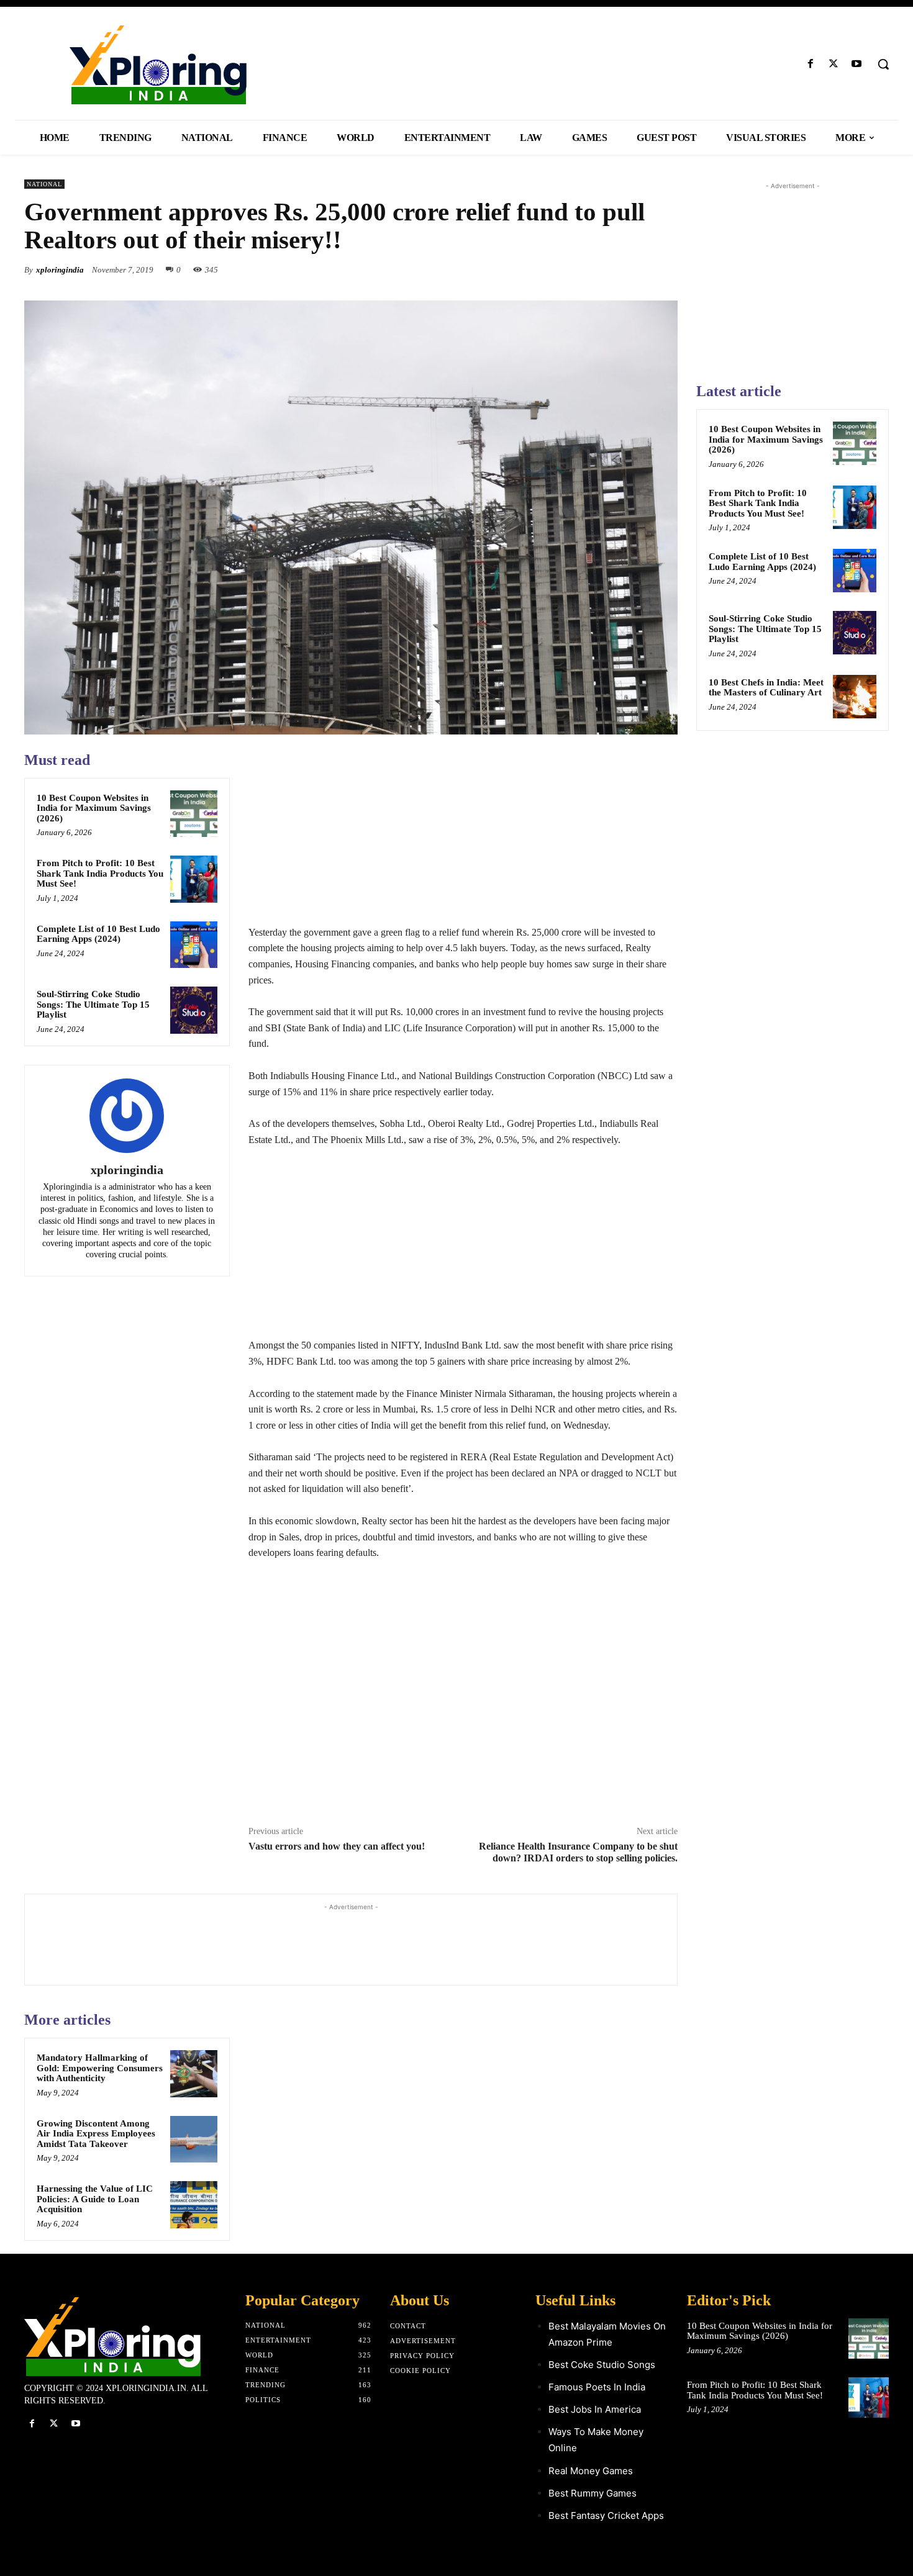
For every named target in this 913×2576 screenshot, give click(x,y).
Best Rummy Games (593, 2493)
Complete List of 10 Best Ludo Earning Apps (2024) (98, 934)
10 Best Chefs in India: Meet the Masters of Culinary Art (766, 688)
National (44, 184)
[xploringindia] (127, 1116)
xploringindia (60, 270)
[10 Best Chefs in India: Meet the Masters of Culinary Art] (855, 697)
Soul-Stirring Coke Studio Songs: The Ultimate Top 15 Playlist (93, 1004)
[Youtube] (857, 64)
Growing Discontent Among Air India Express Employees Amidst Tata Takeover (96, 2134)
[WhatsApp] (665, 269)
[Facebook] (810, 64)
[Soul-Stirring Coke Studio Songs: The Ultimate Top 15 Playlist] (194, 1010)
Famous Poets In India (597, 2387)
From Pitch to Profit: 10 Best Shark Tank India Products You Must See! (100, 873)
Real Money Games (591, 2471)
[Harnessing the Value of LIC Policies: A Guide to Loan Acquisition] (194, 2205)
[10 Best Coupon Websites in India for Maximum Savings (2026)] (194, 814)
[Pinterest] (637, 269)
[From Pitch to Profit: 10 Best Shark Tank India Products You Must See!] (194, 879)
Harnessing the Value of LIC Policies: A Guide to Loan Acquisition (95, 2199)
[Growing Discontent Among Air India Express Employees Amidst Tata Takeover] (194, 2140)
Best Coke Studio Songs (602, 2365)
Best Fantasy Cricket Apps (606, 2515)
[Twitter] (834, 64)
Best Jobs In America (595, 2409)
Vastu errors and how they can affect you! (337, 1846)
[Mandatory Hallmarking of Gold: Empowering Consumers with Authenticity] (194, 2074)
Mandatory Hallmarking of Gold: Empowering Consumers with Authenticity (100, 2068)
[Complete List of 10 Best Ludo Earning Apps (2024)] (194, 945)
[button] (883, 64)
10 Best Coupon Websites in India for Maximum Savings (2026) (94, 808)
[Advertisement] (463, 838)
